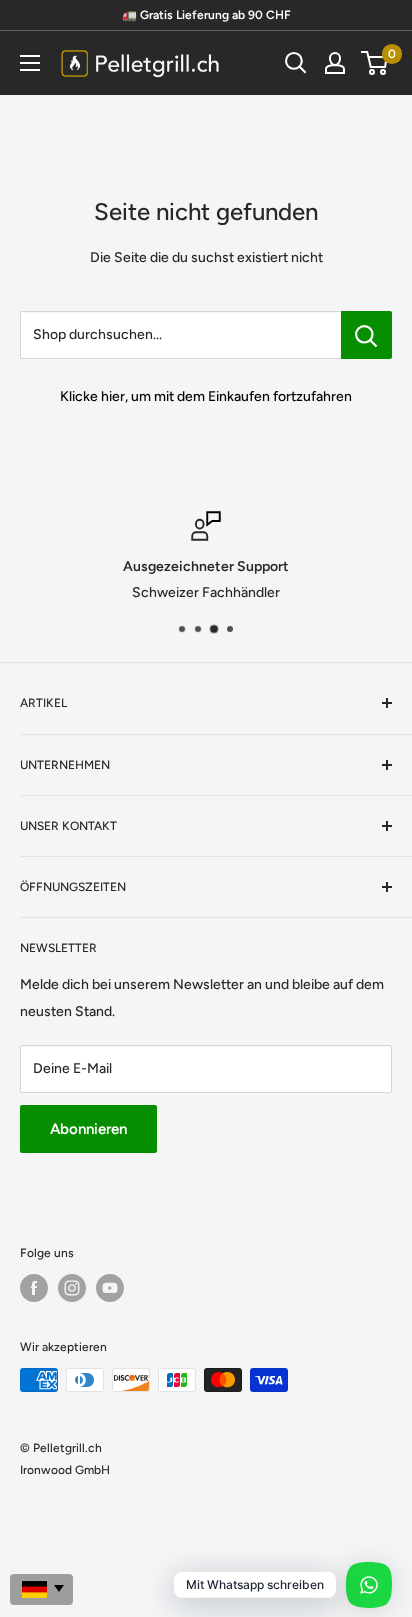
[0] (375, 63)
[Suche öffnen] (296, 63)
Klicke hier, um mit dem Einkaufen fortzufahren (206, 396)
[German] (41, 1589)
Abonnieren (88, 1129)
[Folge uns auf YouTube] (110, 1288)
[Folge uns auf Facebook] (34, 1288)
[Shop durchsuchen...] (366, 335)
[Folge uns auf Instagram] (72, 1288)
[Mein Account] (335, 63)
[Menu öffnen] (30, 63)
